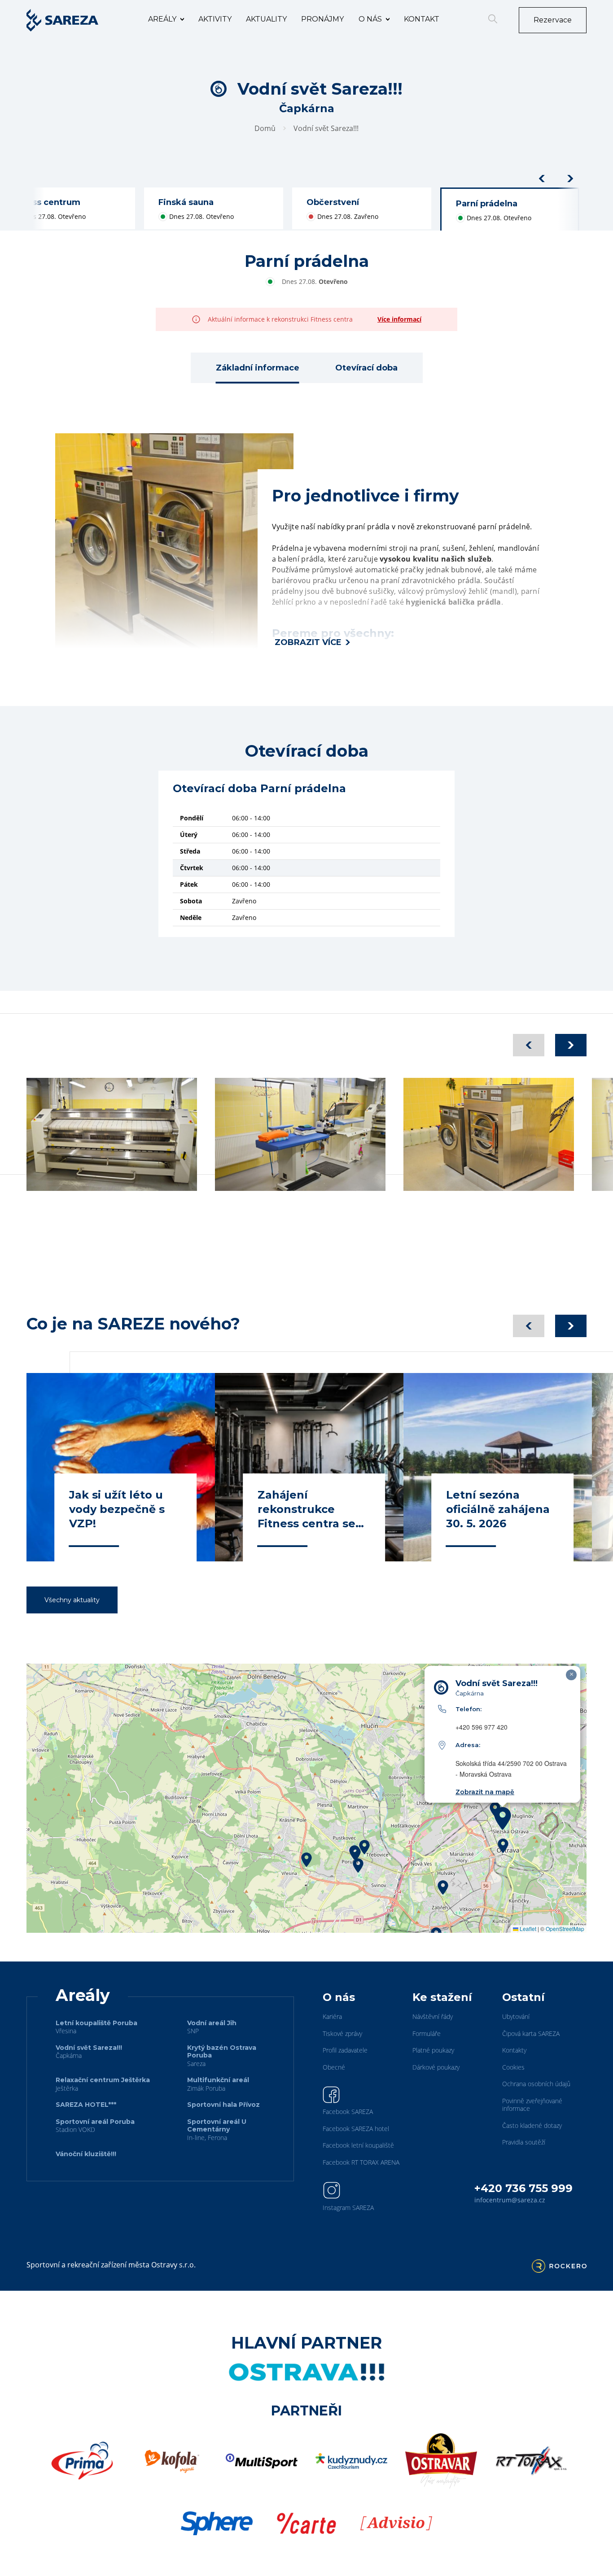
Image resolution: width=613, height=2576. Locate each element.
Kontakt (422, 19)
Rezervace (553, 20)
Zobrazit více (308, 642)
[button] (364, 1847)
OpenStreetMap (565, 1929)
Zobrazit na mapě (485, 1792)
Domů (265, 128)
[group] (214, 209)
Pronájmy (322, 19)
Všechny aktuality (72, 1600)
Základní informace (258, 368)
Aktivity (215, 19)
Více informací (399, 319)
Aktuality (266, 19)
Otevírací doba (366, 368)
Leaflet (527, 1929)
